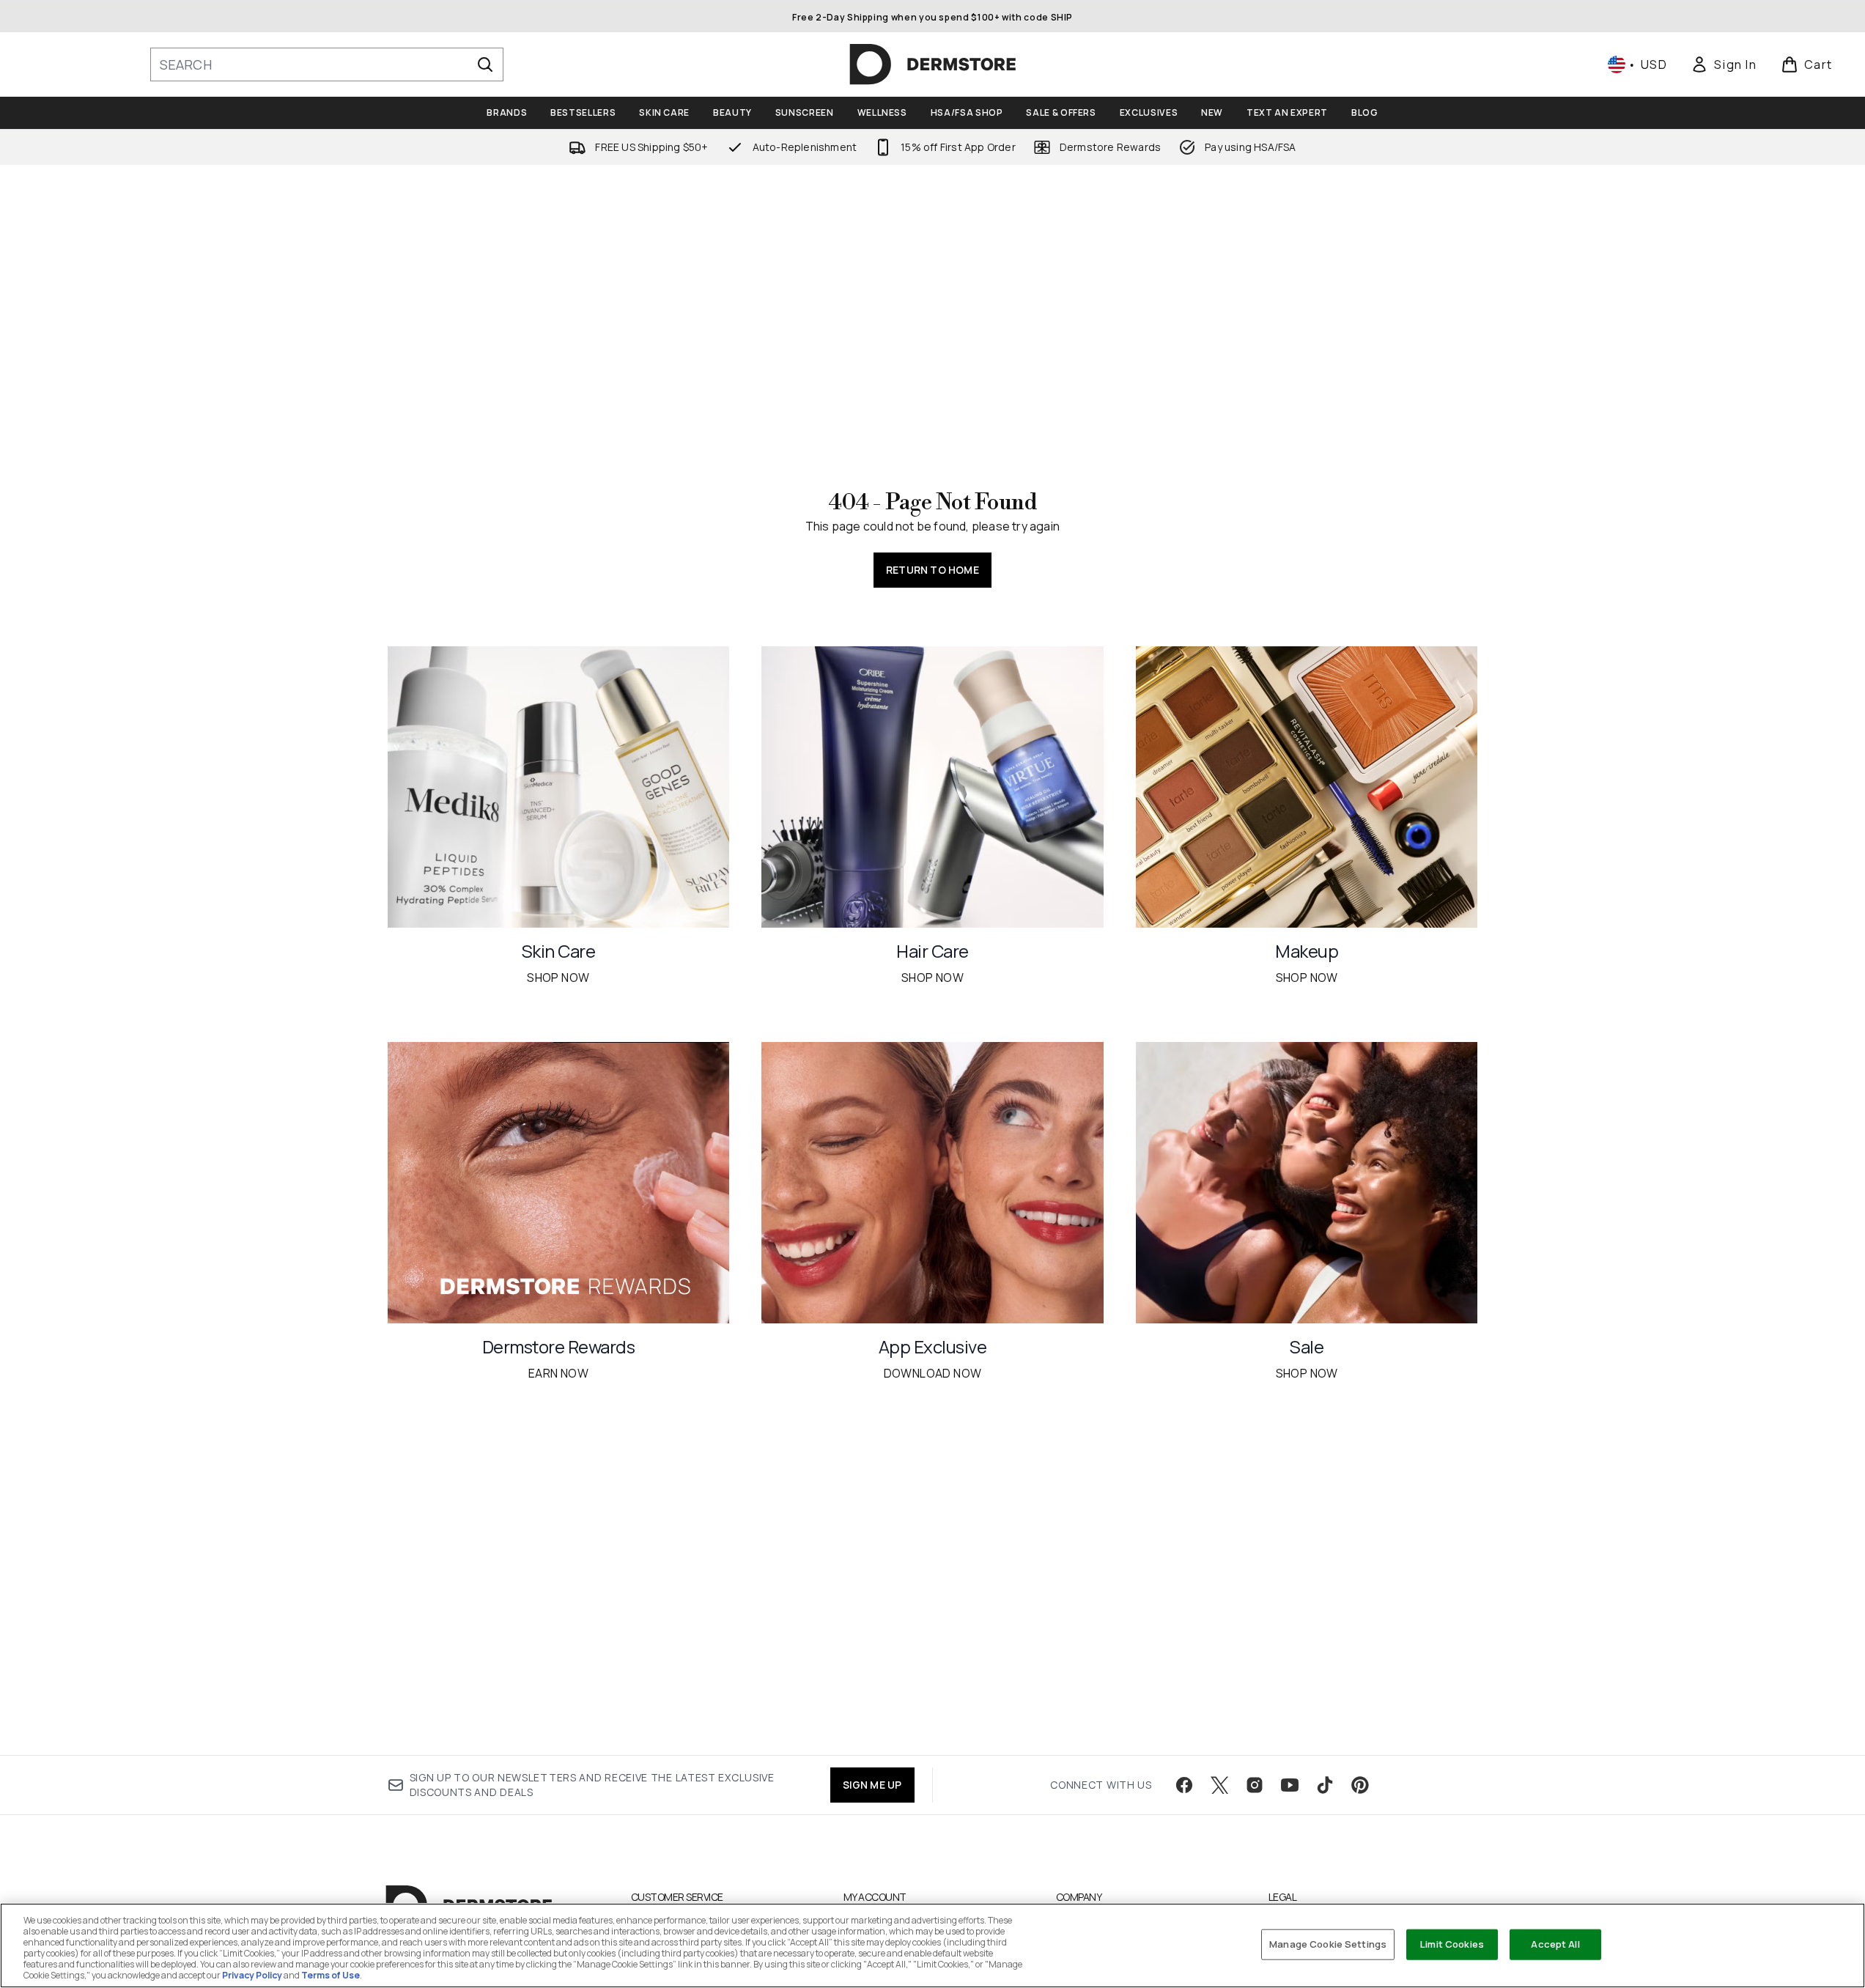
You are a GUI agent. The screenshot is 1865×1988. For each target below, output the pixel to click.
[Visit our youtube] (1290, 1785)
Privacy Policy (252, 1975)
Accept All (1555, 1944)
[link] (1724, 64)
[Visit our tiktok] (1325, 1785)
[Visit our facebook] (1184, 1785)
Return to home (932, 570)
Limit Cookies (1452, 1944)
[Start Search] (485, 64)
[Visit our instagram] (1255, 1785)
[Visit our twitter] (1219, 1785)
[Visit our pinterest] (1360, 1785)
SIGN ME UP (872, 1785)
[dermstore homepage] (933, 64)
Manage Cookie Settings (1328, 1944)
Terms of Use (330, 1975)
